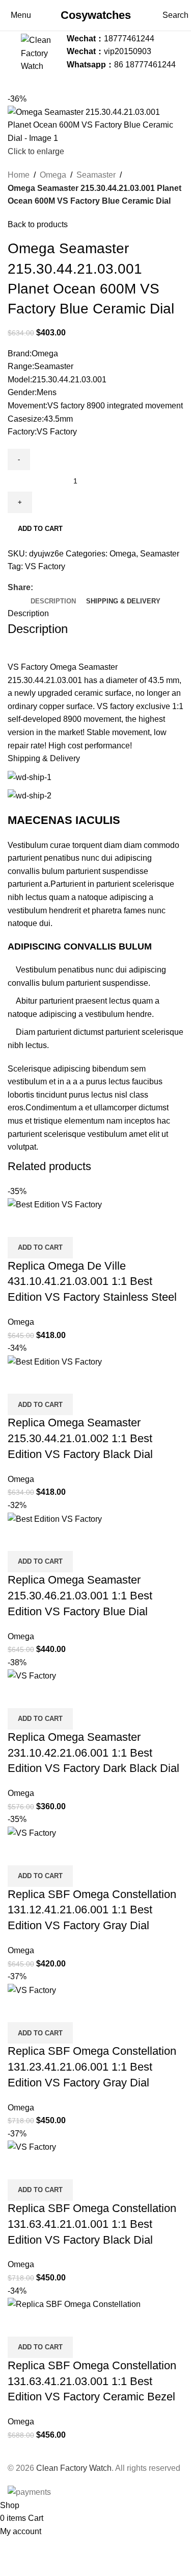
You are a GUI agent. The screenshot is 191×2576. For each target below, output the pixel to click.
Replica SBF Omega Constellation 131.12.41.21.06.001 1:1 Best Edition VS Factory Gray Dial (92, 1910)
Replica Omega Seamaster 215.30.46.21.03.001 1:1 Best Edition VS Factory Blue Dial (80, 1596)
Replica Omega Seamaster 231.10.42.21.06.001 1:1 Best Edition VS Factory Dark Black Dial (93, 1753)
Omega (53, 175)
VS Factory (45, 566)
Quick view (20, 1224)
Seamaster (96, 175)
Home (19, 175)
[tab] (53, 601)
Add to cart (40, 529)
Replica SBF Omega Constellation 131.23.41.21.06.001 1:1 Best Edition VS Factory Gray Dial (92, 2067)
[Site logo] (41, 51)
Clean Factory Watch (74, 2468)
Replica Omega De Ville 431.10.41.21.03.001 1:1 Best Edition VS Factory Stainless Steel (92, 1282)
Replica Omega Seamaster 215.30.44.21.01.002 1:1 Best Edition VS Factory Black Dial (80, 1438)
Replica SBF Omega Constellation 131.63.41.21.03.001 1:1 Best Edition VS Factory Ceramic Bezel (92, 2381)
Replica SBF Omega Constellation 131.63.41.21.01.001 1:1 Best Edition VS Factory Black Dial (92, 2224)
